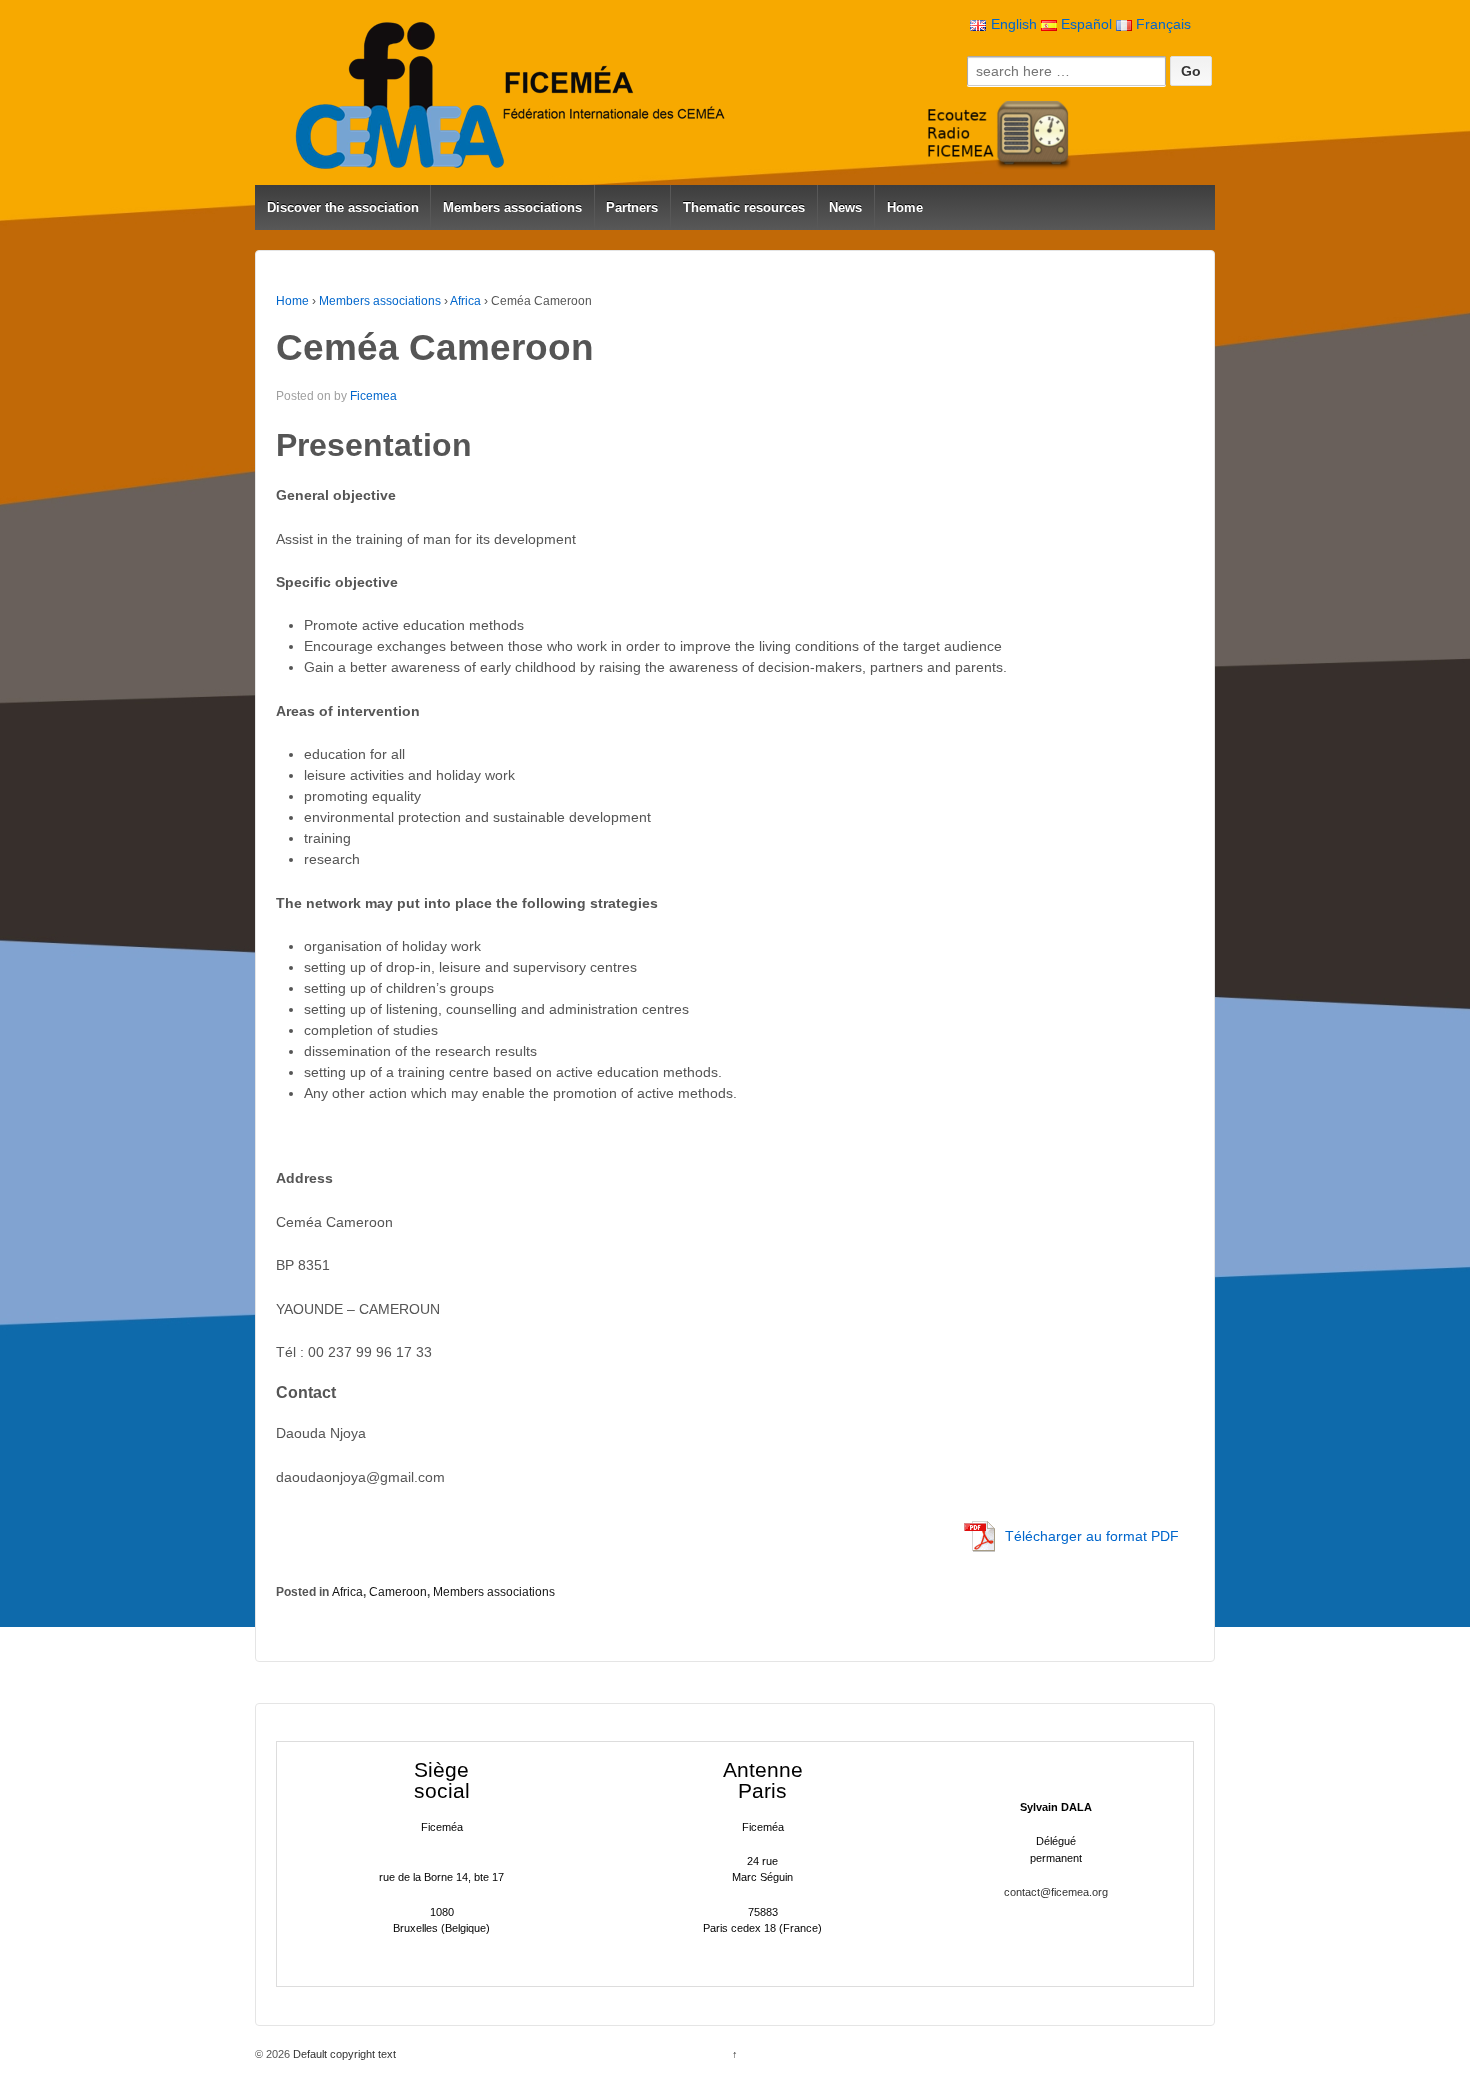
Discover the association (343, 207)
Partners (632, 207)
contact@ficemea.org (1056, 1892)
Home (905, 207)
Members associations (512, 207)
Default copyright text (343, 2054)
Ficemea (373, 396)
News (845, 207)
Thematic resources (744, 207)
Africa (465, 301)
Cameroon (398, 1592)
